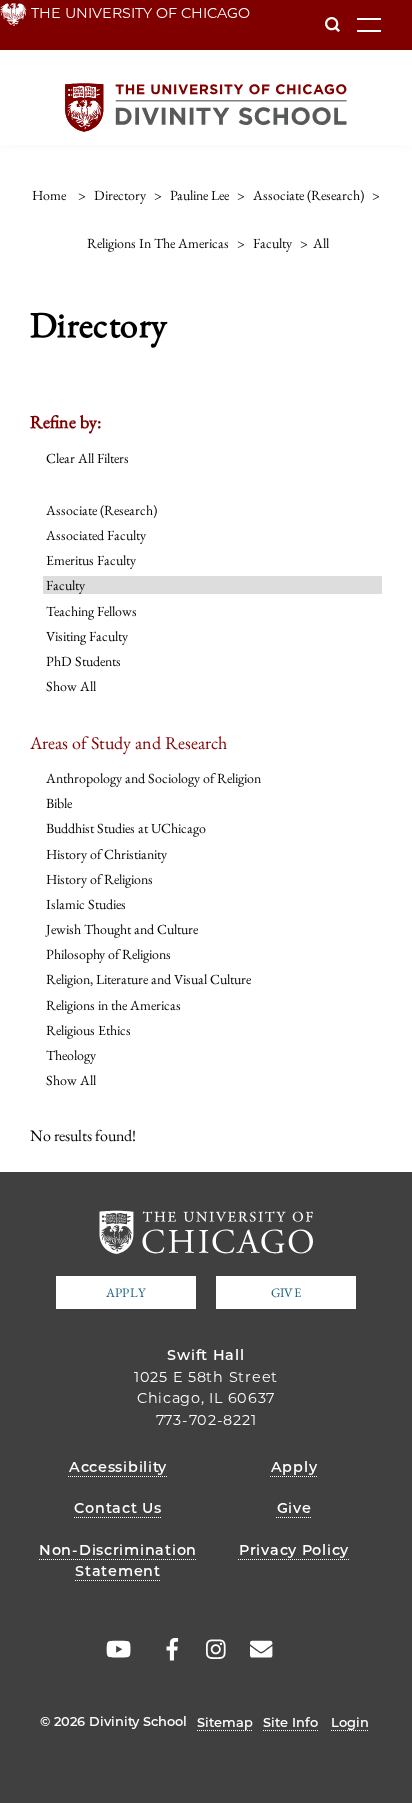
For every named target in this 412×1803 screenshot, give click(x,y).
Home (49, 195)
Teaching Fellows (91, 611)
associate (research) (308, 195)
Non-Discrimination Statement (118, 1561)
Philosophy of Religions (108, 954)
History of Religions (99, 879)
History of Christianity (106, 854)
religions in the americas (158, 243)
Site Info (290, 1722)
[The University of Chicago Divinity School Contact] (256, 1650)
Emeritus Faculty (91, 560)
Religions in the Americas (113, 1005)
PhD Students (83, 661)
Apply (126, 1292)
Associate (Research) (101, 510)
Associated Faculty (96, 535)
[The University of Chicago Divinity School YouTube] (115, 1650)
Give (286, 1292)
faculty (272, 243)
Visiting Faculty (87, 636)
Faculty (65, 585)
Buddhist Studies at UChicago (126, 828)
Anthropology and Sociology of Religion (153, 778)
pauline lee (199, 195)
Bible (59, 803)
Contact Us (117, 1508)
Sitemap (225, 1722)
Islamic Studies (86, 904)
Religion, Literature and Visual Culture (148, 979)
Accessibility (118, 1467)
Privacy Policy (294, 1550)
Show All (71, 686)
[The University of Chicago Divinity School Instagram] (209, 1650)
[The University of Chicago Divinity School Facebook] (162, 1650)
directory (120, 195)
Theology (71, 1055)
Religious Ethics (88, 1030)
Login (350, 1722)
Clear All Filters (87, 458)
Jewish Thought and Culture (122, 929)
